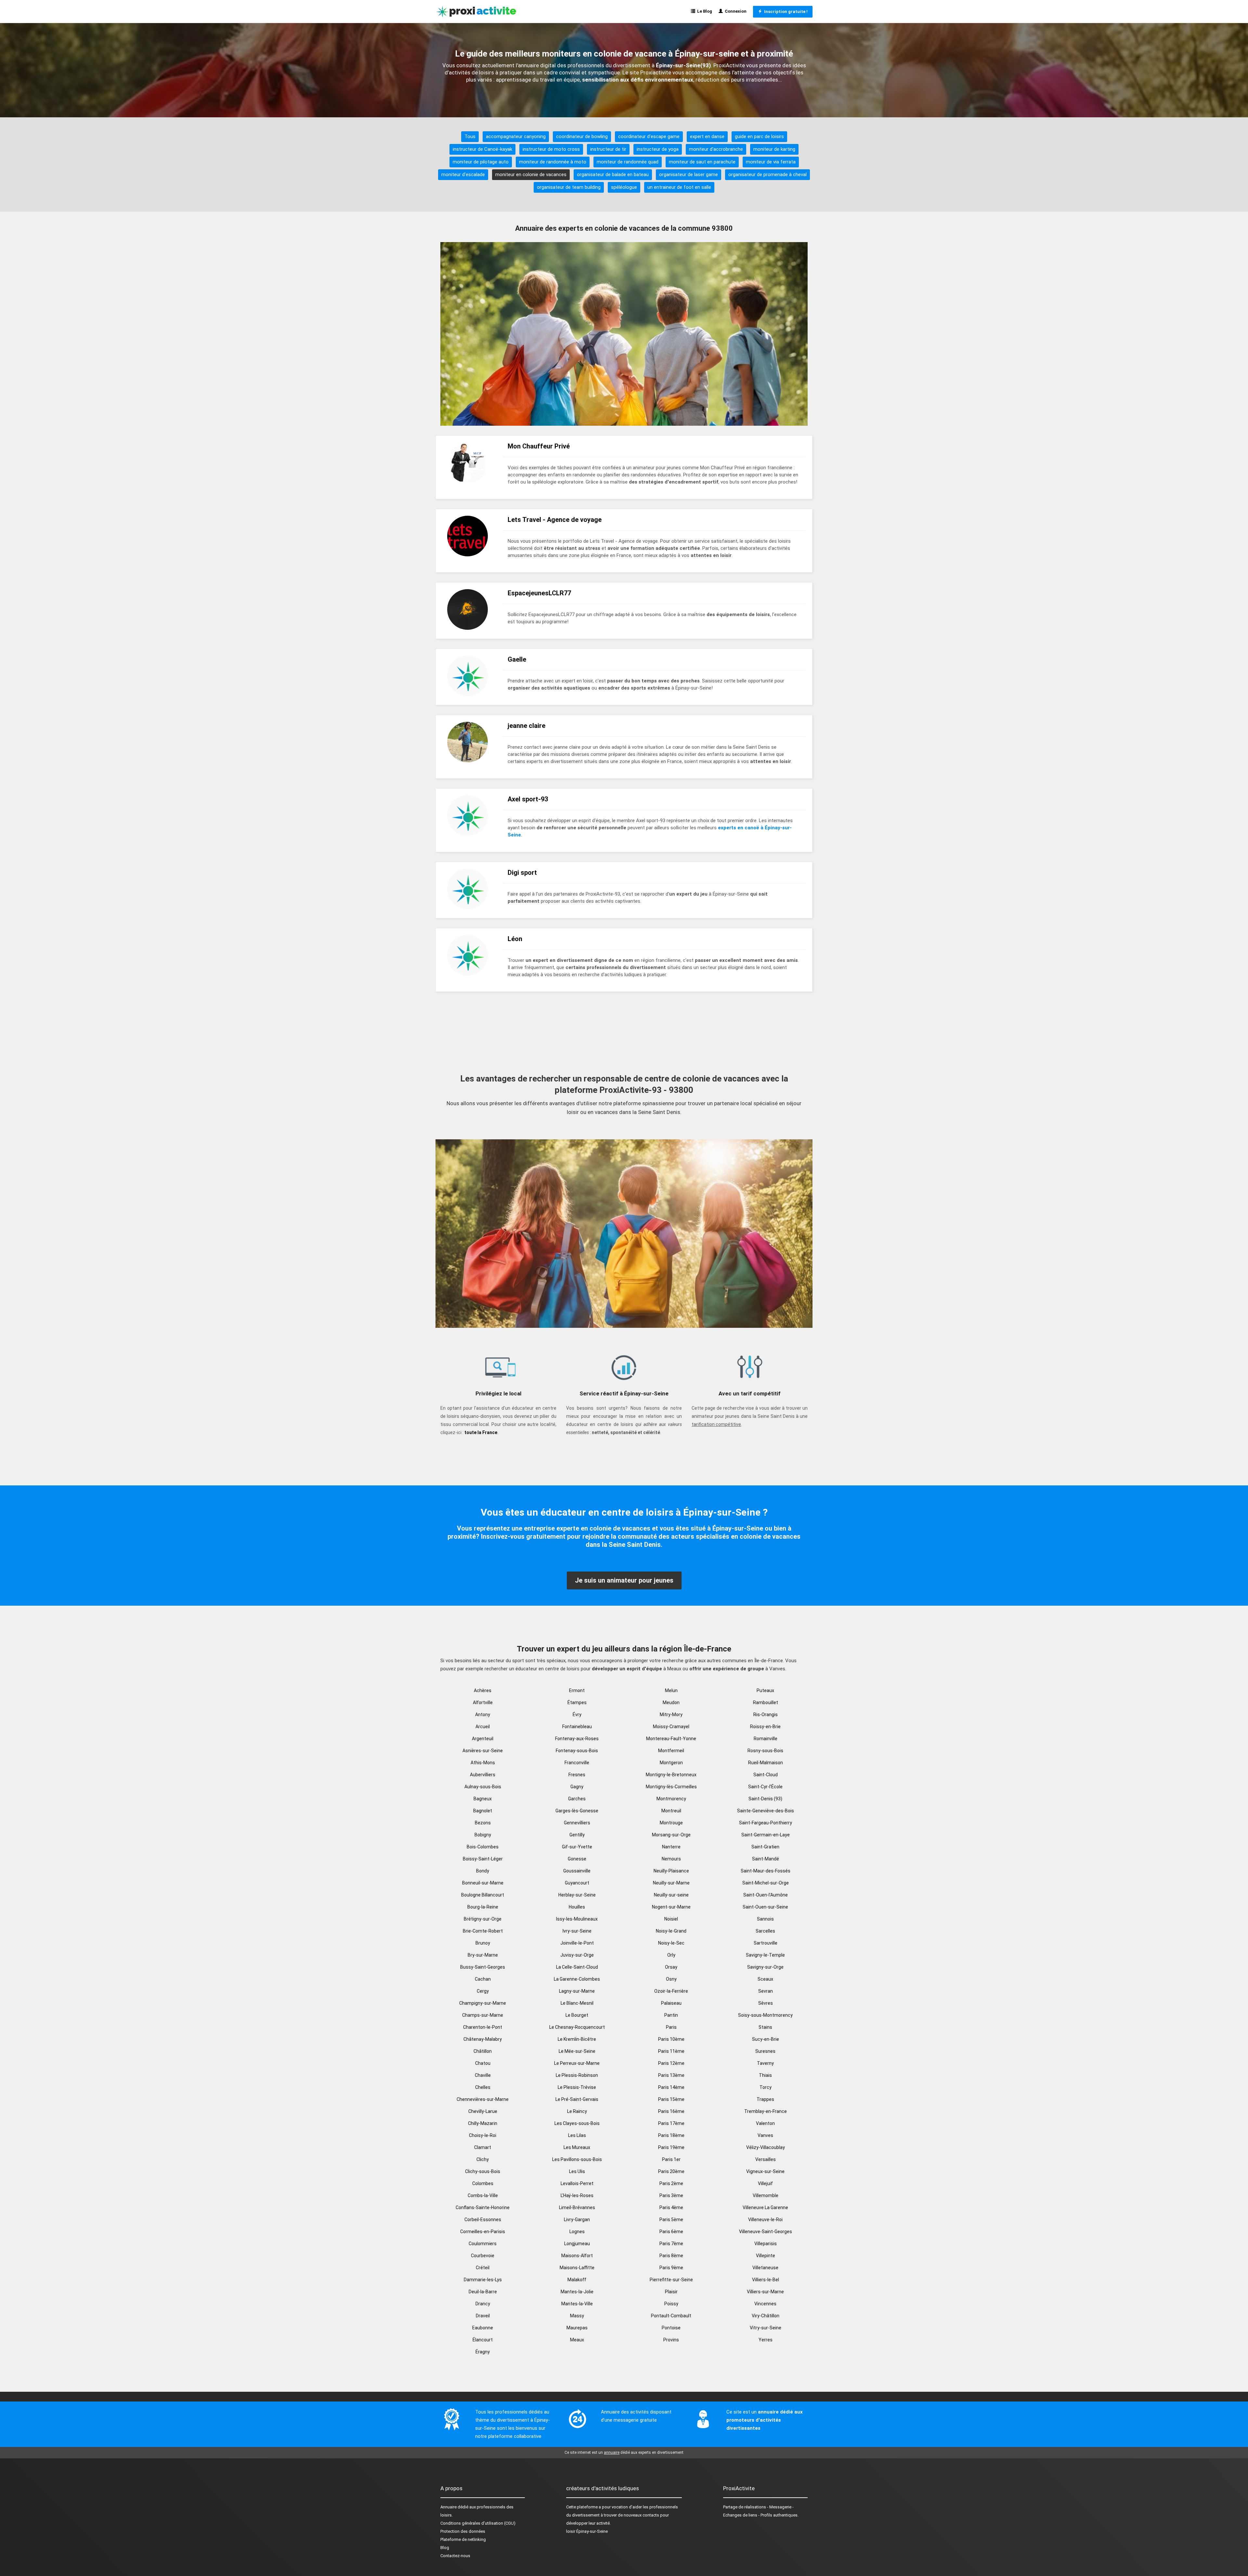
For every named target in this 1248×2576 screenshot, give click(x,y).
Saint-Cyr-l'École (765, 1787)
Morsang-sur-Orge (671, 1835)
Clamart (483, 2147)
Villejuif (765, 2183)
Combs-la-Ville (483, 2195)
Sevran (766, 1991)
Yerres (766, 2340)
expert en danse (707, 136)
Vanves (765, 2135)
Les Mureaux (577, 2147)
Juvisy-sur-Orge (577, 1955)
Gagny (577, 1787)
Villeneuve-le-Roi (765, 2220)
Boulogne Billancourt (483, 1895)
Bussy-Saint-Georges (483, 1967)
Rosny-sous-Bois (765, 1751)
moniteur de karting (774, 149)
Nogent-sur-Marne (671, 1907)
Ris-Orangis (766, 1715)
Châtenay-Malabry (483, 2039)
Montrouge (671, 1823)
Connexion (735, 11)
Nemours (671, 1859)
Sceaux (765, 1979)
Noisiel (671, 1919)
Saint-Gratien (765, 1847)
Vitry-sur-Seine (766, 2328)
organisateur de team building (569, 187)
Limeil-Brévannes (577, 2207)
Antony (483, 1715)
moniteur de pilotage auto (481, 162)
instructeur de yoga (658, 149)
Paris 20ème (671, 2171)
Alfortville (483, 1702)
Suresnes (765, 2051)
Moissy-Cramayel (671, 1727)
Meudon (671, 1702)
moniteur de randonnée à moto (553, 162)
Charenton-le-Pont (483, 2027)
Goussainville (577, 1871)
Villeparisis (766, 2244)
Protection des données (463, 2531)
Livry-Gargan (577, 2220)
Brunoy (483, 1943)
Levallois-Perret (577, 2183)
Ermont (577, 1690)
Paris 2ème (671, 2183)
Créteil (483, 2268)
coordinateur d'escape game (649, 136)
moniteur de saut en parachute (702, 162)
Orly (671, 1955)
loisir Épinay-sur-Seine (587, 2531)
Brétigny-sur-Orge (483, 1919)
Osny (671, 1979)
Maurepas (577, 2328)
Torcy (766, 2087)
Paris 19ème (671, 2147)
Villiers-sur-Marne (765, 2292)
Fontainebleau (577, 1727)
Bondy (483, 1871)
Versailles (766, 2159)
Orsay (671, 1967)
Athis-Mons (483, 1763)
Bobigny (483, 1835)
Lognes (577, 2232)
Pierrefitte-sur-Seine (671, 2280)
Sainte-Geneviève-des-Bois (766, 1811)
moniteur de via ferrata (771, 162)
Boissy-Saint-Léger (483, 1859)
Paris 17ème (671, 2123)
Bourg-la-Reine (483, 1907)
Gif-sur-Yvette (577, 1847)
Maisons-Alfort (577, 2256)
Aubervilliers (483, 1775)
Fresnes (577, 1775)
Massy (577, 2316)
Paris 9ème (671, 2268)
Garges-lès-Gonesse (577, 1811)
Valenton (765, 2123)
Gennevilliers (577, 1823)
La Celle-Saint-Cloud (577, 1967)
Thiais (765, 2075)
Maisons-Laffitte (577, 2268)
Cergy (483, 1991)
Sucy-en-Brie (766, 2039)
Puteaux (765, 1690)
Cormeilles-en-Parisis (483, 2232)
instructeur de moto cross (551, 149)
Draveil (483, 2316)
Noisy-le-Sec (671, 1943)
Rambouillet (766, 1702)
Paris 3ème (671, 2195)
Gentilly (577, 1835)
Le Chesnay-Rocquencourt (577, 2027)
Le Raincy (577, 2111)
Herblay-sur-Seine (577, 1895)
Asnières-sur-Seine (483, 1751)
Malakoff (577, 2280)
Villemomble (766, 2195)
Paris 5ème (671, 2220)
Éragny (483, 2352)
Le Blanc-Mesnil (577, 2003)
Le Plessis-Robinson (577, 2075)
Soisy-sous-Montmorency (765, 2015)
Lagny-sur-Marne (577, 1991)
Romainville (766, 1739)
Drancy (483, 2304)
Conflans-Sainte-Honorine (483, 2207)
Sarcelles (765, 1931)
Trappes (765, 2099)
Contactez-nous (455, 2556)
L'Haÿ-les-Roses (577, 2195)
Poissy (671, 2304)
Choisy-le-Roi (483, 2135)
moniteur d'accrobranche (716, 149)
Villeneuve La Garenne (765, 2207)
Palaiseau (671, 2003)
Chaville (483, 2075)
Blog (445, 2548)
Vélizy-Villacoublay (766, 2147)
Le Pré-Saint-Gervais (577, 2099)
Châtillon (483, 2051)
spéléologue (624, 187)
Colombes (483, 2183)
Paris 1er (671, 2159)
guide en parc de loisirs (759, 136)
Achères (483, 1690)
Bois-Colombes (483, 1847)
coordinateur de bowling (582, 136)
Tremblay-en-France (766, 2111)
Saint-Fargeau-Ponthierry (766, 1823)
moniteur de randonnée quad (628, 162)
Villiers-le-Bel (766, 2280)
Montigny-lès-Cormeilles (671, 1787)
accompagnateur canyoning (516, 136)
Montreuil (671, 1811)
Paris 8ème (671, 2256)
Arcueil (483, 1727)
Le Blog (704, 11)
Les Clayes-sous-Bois (577, 2123)
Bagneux (483, 1799)
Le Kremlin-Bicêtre (577, 2039)
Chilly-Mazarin (483, 2123)
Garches (577, 1799)
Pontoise (671, 2328)
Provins (671, 2340)
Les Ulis (577, 2171)
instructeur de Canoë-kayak (482, 149)
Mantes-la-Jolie (577, 2292)
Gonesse (577, 1859)
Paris (671, 2027)
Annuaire (448, 2507)
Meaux (577, 2340)
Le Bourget (577, 2015)
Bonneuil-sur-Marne (483, 1883)
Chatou (483, 2063)
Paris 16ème (671, 2111)
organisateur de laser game (689, 175)
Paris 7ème (671, 2244)
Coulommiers (483, 2244)
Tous (470, 136)
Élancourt (483, 2340)
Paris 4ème (671, 2207)
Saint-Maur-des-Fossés (766, 1871)
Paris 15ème (671, 2099)
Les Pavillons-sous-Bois (577, 2159)
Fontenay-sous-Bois (577, 1751)
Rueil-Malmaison (766, 1763)
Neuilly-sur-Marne (671, 1883)
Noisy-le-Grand (671, 1931)
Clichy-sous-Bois (483, 2171)
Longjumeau (577, 2244)
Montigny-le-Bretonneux (671, 1775)
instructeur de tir (608, 149)
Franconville (577, 1763)
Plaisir (671, 2292)
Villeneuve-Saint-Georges (766, 2232)
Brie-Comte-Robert (483, 1931)
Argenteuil (483, 1739)
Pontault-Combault (671, 2316)
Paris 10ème (671, 2039)
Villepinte (766, 2256)
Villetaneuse (765, 2268)
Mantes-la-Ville (577, 2304)
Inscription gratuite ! (785, 12)
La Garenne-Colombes (577, 1979)
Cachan (483, 1979)
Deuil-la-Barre (483, 2292)
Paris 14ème (671, 2087)
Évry (577, 1715)
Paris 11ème (671, 2051)
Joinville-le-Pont (577, 1943)
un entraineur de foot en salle (679, 187)
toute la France (481, 1432)
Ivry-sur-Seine (577, 1931)
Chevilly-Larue (483, 2111)
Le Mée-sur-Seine (577, 2051)
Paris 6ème (671, 2232)
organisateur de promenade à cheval (767, 175)
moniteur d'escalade (463, 175)
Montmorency (671, 1799)
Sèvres (766, 2003)
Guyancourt (577, 1883)
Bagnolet (483, 1811)
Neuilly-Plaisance (671, 1871)
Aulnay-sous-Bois (483, 1787)
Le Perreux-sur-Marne (577, 2063)
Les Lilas (577, 2135)
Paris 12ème (671, 2063)
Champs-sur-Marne (483, 2015)
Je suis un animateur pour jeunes (624, 1580)
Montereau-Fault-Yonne (671, 1739)
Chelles (483, 2087)
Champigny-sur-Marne (483, 2003)
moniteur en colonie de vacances (531, 175)
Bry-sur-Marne (483, 1955)
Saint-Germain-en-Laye (766, 1835)
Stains (765, 2027)
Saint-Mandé (766, 1859)
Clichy (483, 2159)
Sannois (765, 1919)
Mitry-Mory (671, 1715)
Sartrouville (766, 1943)
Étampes (577, 1702)
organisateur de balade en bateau (613, 175)
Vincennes (765, 2304)
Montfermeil (671, 1751)
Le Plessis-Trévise (577, 2087)
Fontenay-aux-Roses (577, 1739)
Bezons (483, 1823)
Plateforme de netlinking (463, 2539)
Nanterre (671, 1847)
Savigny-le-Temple (765, 1955)
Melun (671, 1690)
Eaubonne (483, 2328)
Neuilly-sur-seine (671, 1895)
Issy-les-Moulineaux (577, 1919)
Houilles (577, 1907)
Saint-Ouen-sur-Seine (765, 1907)
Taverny (765, 2063)
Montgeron (671, 1763)
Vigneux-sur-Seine (765, 2171)
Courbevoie (483, 2256)
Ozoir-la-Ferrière (671, 1991)
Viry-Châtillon (766, 2316)
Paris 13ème (671, 2075)
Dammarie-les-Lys (483, 2280)
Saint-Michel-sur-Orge (766, 1883)
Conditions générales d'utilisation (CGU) (478, 2523)
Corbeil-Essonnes (483, 2220)
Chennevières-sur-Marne (483, 2099)
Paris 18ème (671, 2135)
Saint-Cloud (766, 1775)
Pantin (671, 2015)
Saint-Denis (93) (765, 1799)
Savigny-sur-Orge (765, 1967)
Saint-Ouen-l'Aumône (766, 1895)
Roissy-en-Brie (765, 1727)
